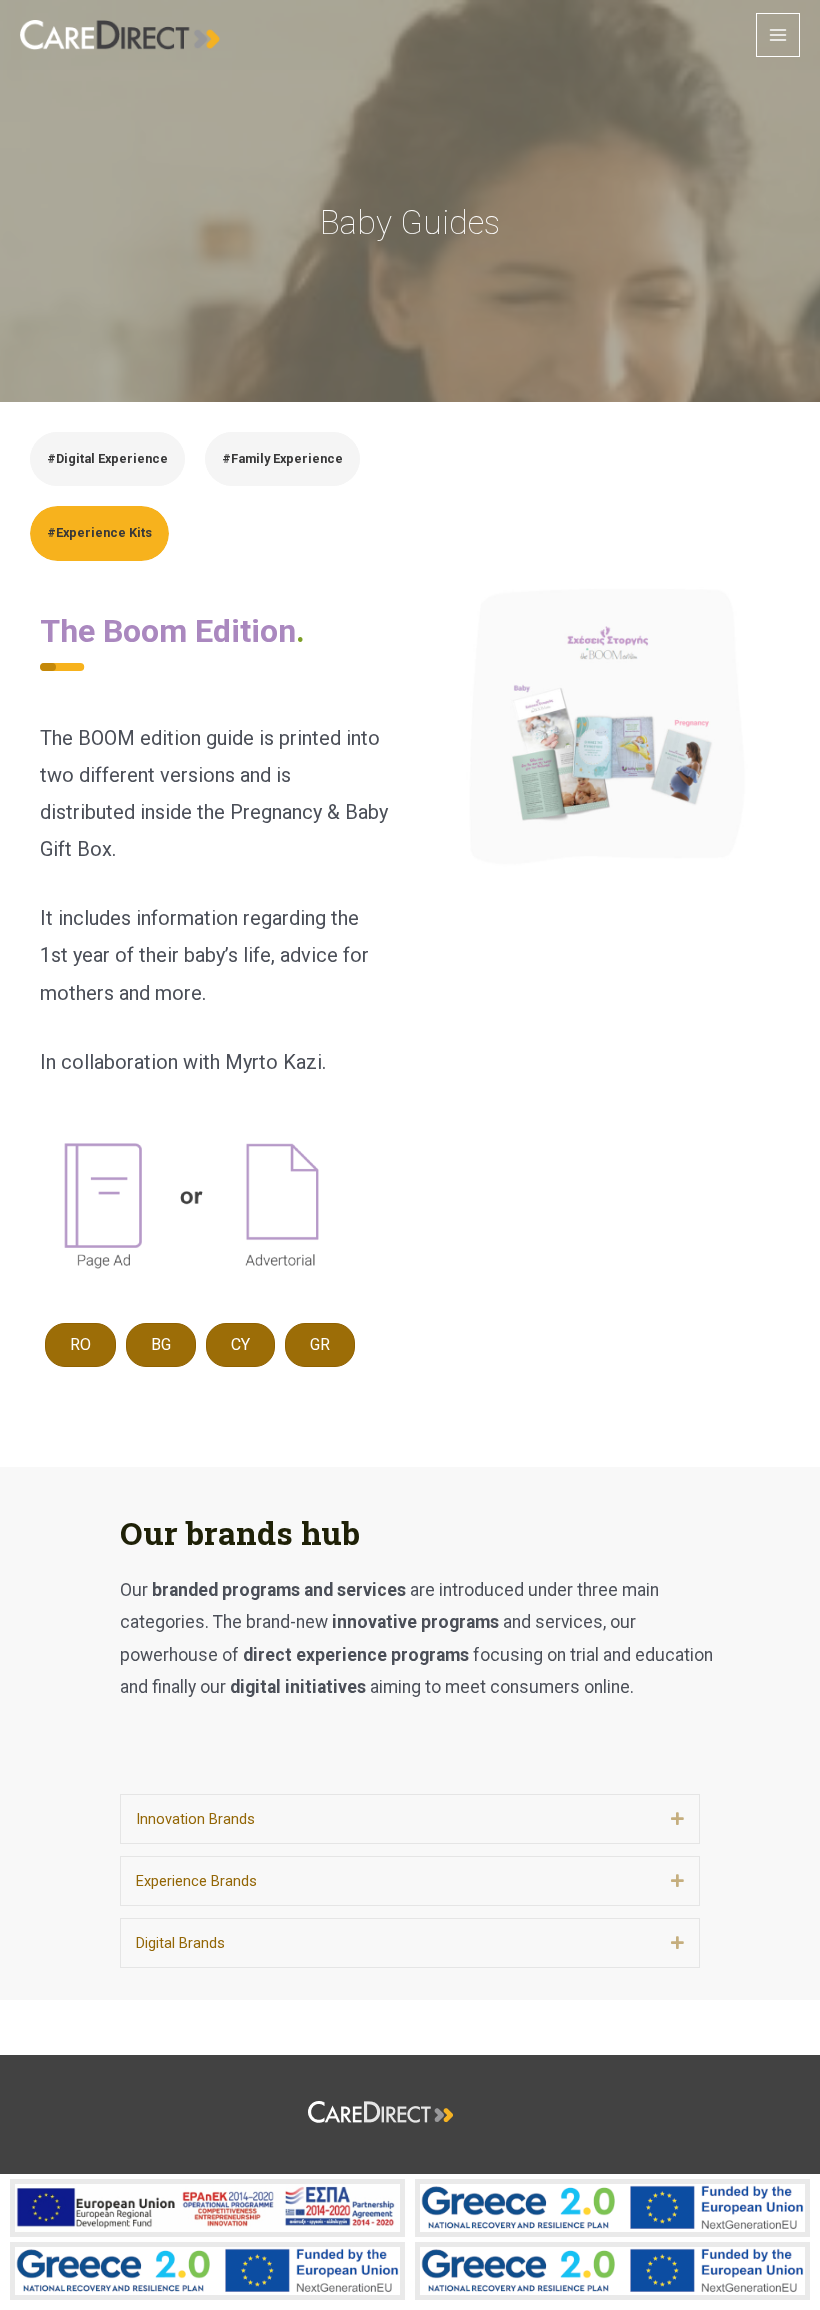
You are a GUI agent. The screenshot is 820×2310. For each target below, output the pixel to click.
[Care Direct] (120, 35)
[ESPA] (207, 2208)
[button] (677, 1818)
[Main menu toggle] (778, 35)
